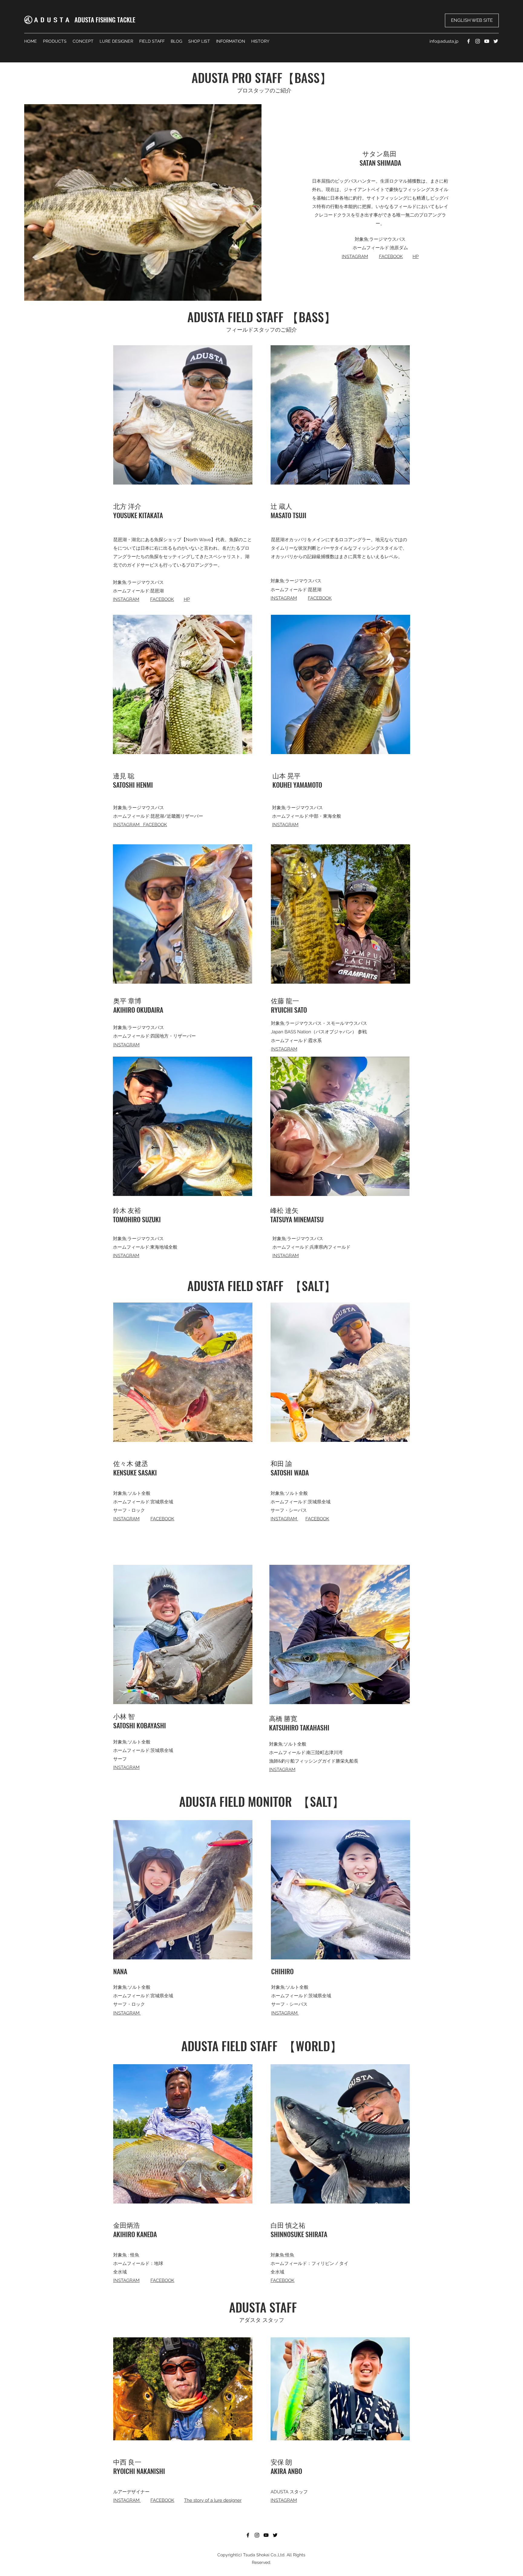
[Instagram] (478, 41)
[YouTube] (487, 41)
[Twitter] (496, 41)
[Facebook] (469, 41)
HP (416, 257)
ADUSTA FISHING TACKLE (105, 20)
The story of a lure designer (213, 2500)
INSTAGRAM (355, 257)
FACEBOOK (391, 257)
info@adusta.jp (444, 41)
